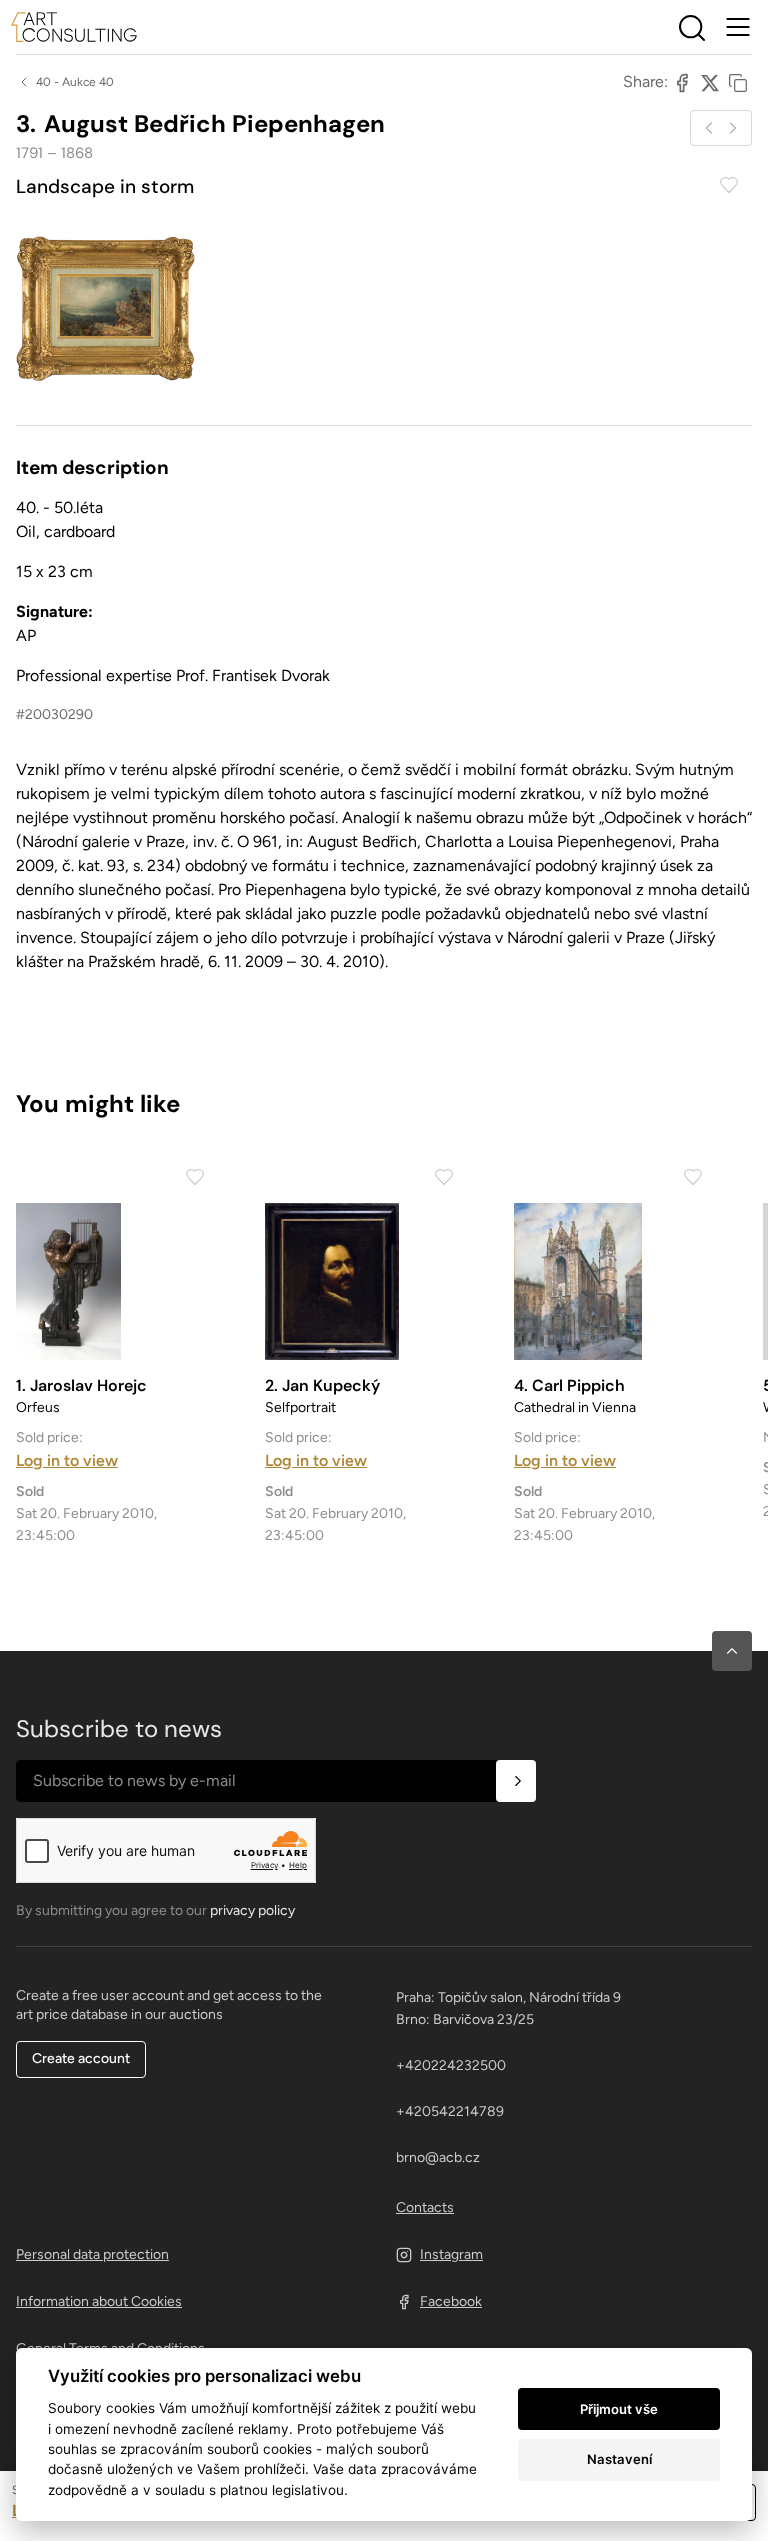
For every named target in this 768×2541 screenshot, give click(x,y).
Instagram (451, 2254)
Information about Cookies (99, 2301)
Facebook (451, 2301)
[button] (732, 1651)
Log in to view (67, 1460)
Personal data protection (92, 2254)
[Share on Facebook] (682, 82)
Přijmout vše (619, 2409)
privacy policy (252, 1910)
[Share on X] (710, 82)
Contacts (425, 2207)
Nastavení (619, 2459)
